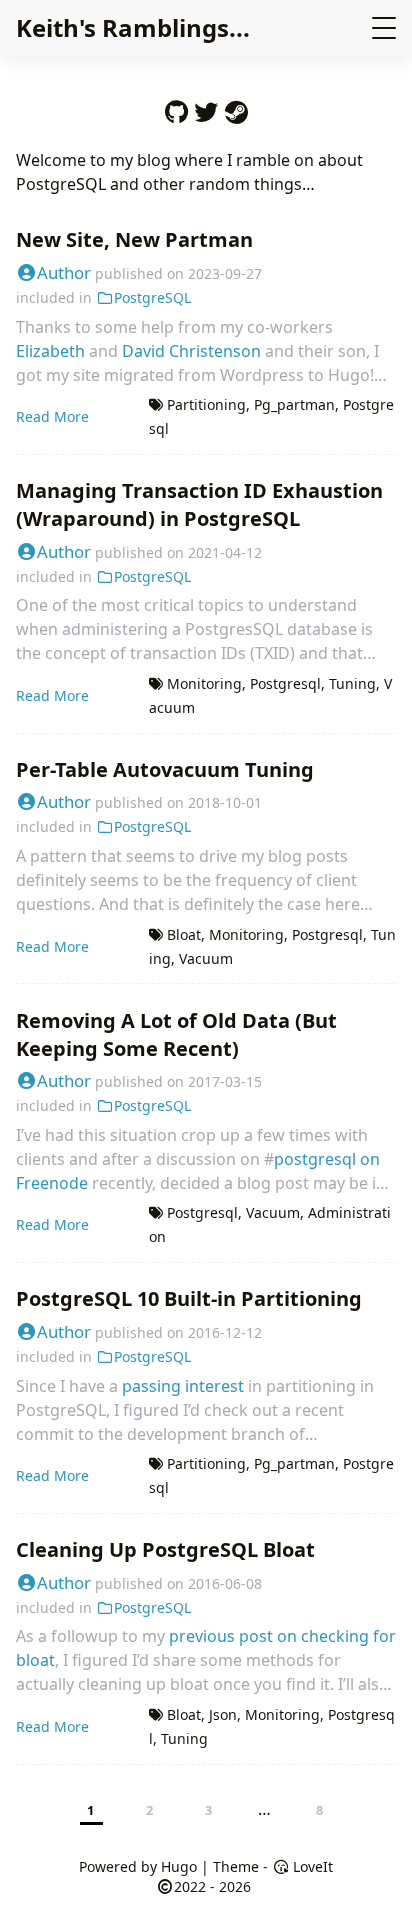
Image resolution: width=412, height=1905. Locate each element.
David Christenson (191, 351)
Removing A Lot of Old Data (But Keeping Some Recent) (176, 1034)
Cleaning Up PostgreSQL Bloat (165, 1549)
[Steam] (236, 107)
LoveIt (311, 1866)
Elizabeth (50, 351)
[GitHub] (176, 107)
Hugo (179, 1866)
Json (223, 1714)
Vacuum (206, 958)
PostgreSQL (152, 297)
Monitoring (204, 683)
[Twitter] (206, 107)
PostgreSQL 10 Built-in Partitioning (189, 1298)
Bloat (184, 934)
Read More (52, 416)
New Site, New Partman (134, 239)
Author (64, 272)
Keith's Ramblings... (133, 27)
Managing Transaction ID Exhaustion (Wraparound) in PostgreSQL (199, 504)
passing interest (183, 1386)
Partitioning (206, 404)
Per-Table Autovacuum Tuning (165, 769)
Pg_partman (294, 404)
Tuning (352, 683)
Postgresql (285, 683)
